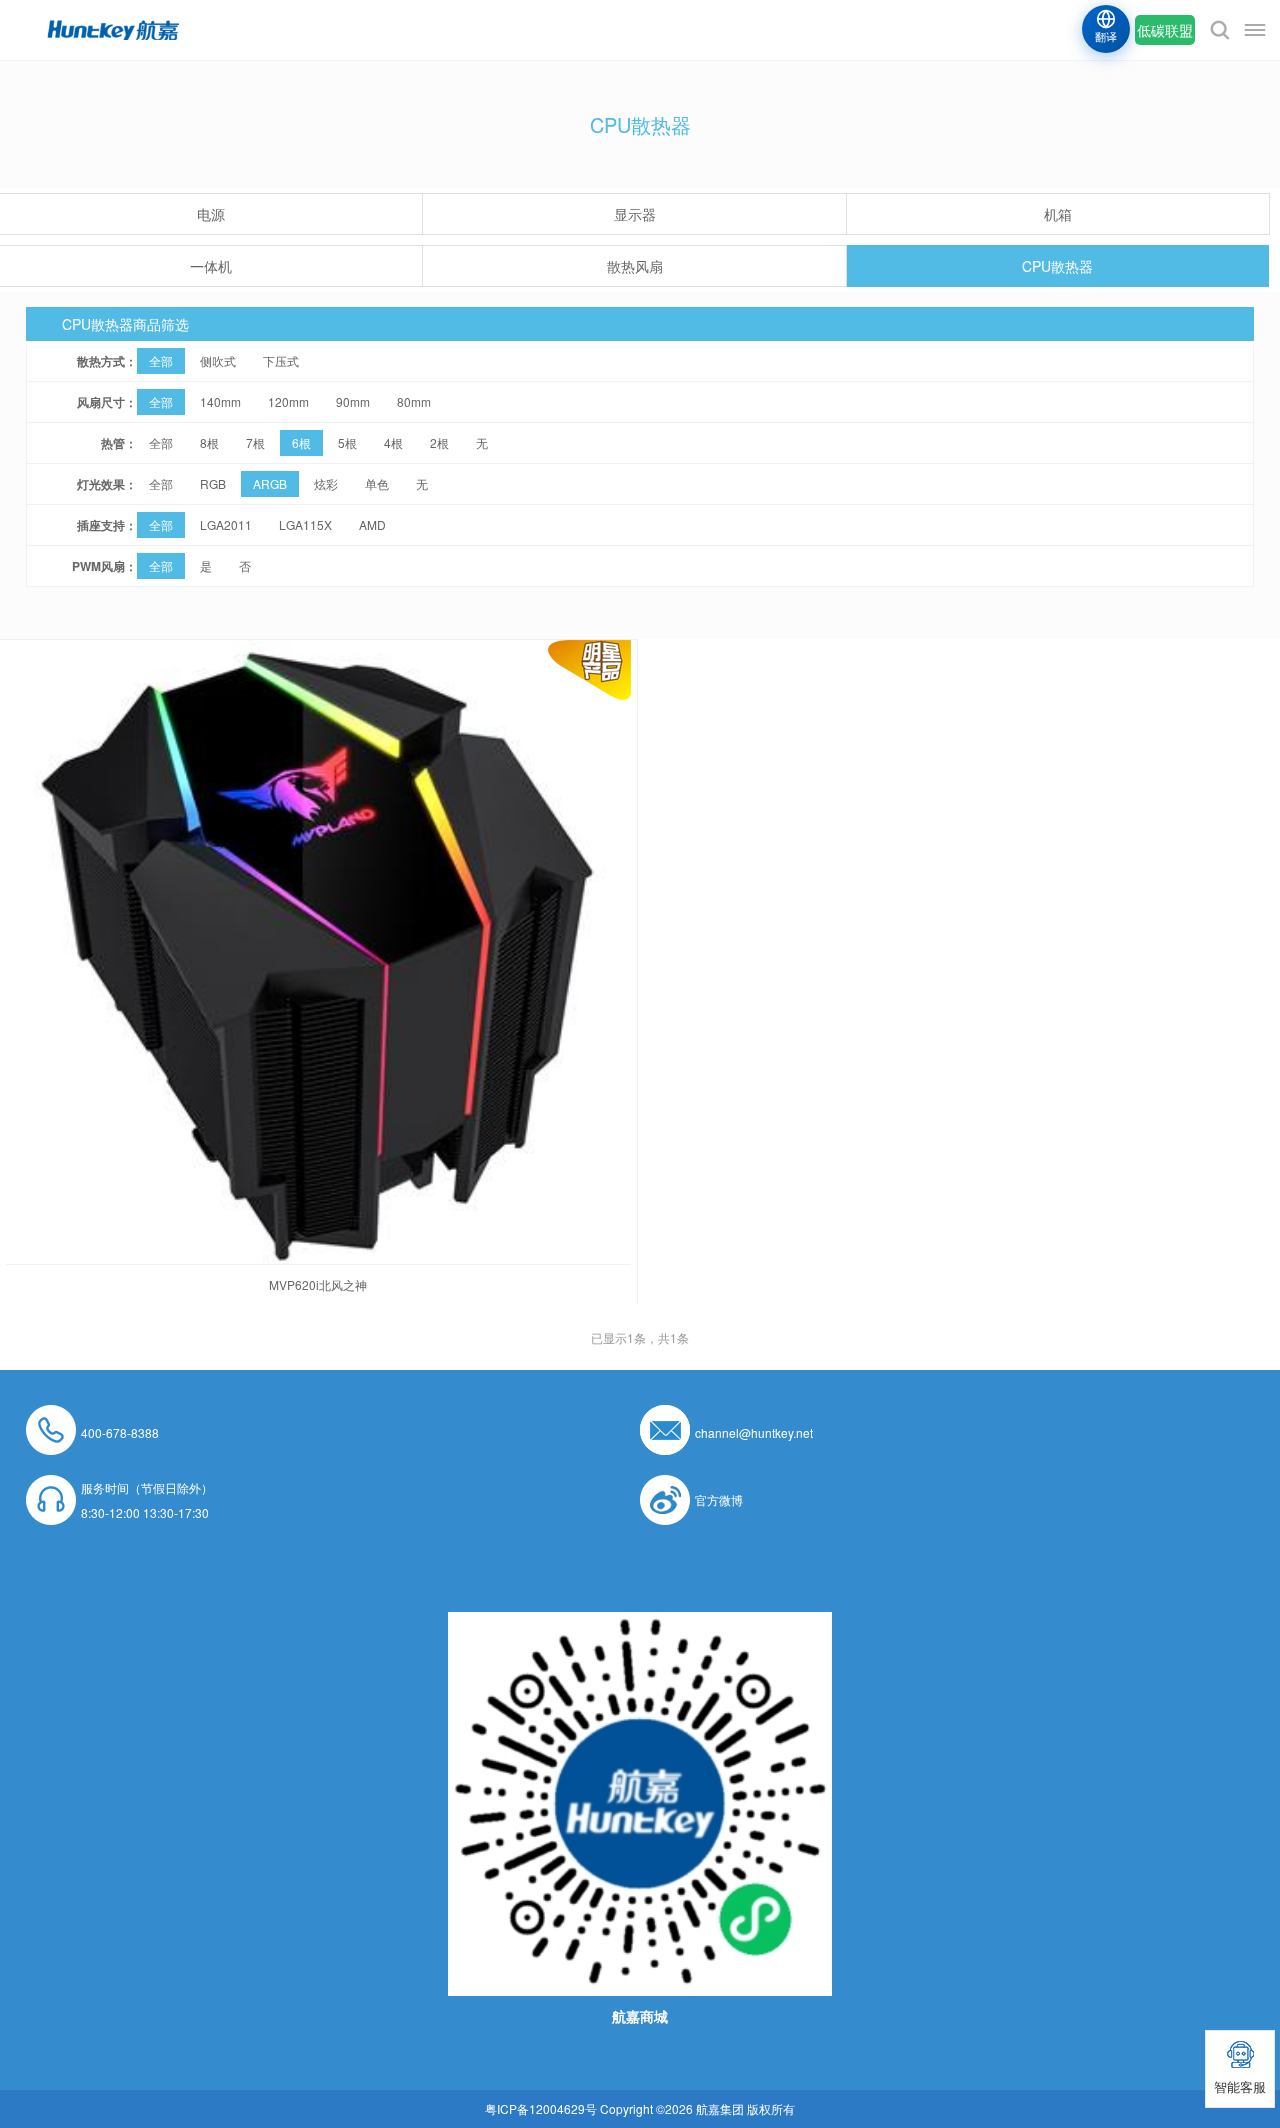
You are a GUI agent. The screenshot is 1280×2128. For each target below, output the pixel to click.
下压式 (281, 360)
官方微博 (719, 1499)
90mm (353, 401)
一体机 (211, 266)
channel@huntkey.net (754, 1432)
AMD (372, 524)
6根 (301, 442)
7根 (255, 442)
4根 (393, 442)
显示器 (635, 214)
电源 (211, 214)
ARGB (270, 483)
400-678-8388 (120, 1432)
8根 (209, 442)
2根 (439, 442)
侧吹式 (218, 360)
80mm (414, 401)
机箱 (1058, 214)
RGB (213, 483)
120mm (288, 401)
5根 (347, 442)
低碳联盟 (1165, 30)
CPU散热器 (1057, 266)
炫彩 (326, 483)
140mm (220, 401)
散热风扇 (635, 266)
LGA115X (305, 524)
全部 (161, 360)
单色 (377, 483)
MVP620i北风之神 (318, 1284)
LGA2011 (226, 524)
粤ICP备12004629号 (541, 2108)
